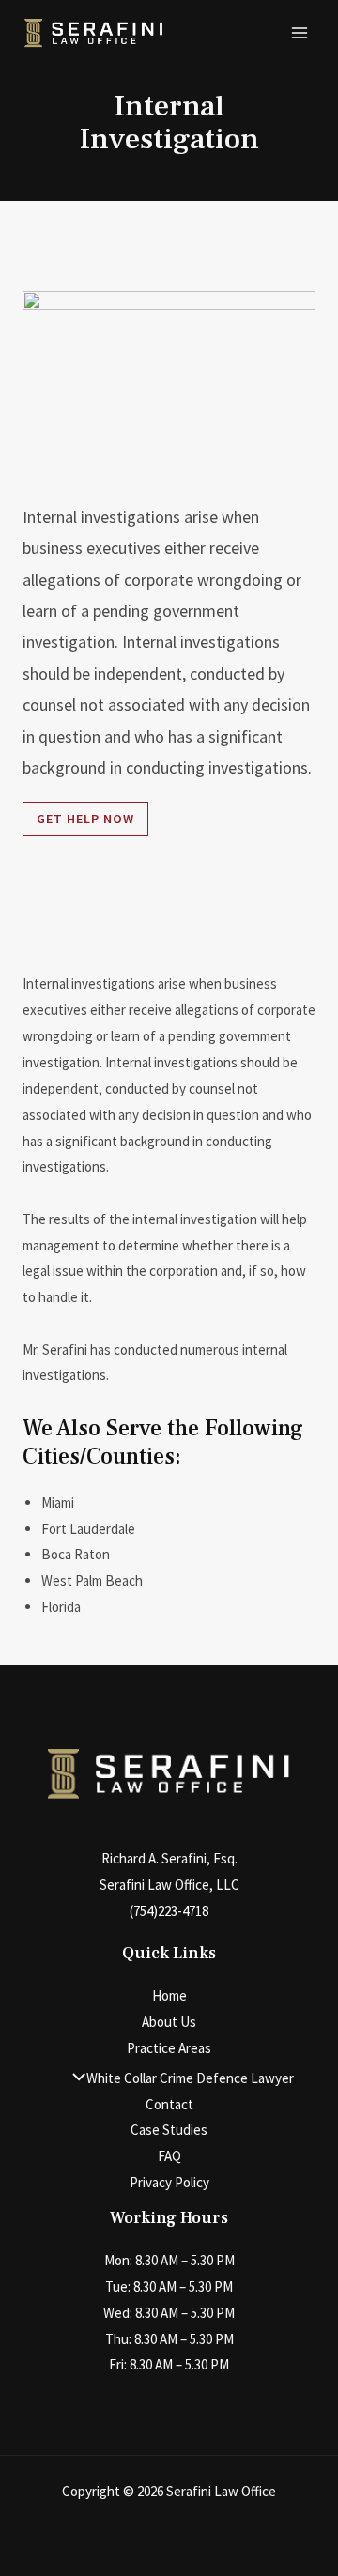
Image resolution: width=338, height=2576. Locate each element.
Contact (169, 2104)
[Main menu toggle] (300, 33)
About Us (169, 2022)
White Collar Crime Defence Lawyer (190, 2078)
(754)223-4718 (169, 1911)
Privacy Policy (169, 2182)
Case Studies (169, 2130)
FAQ (169, 2156)
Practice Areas (169, 2048)
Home (169, 1995)
